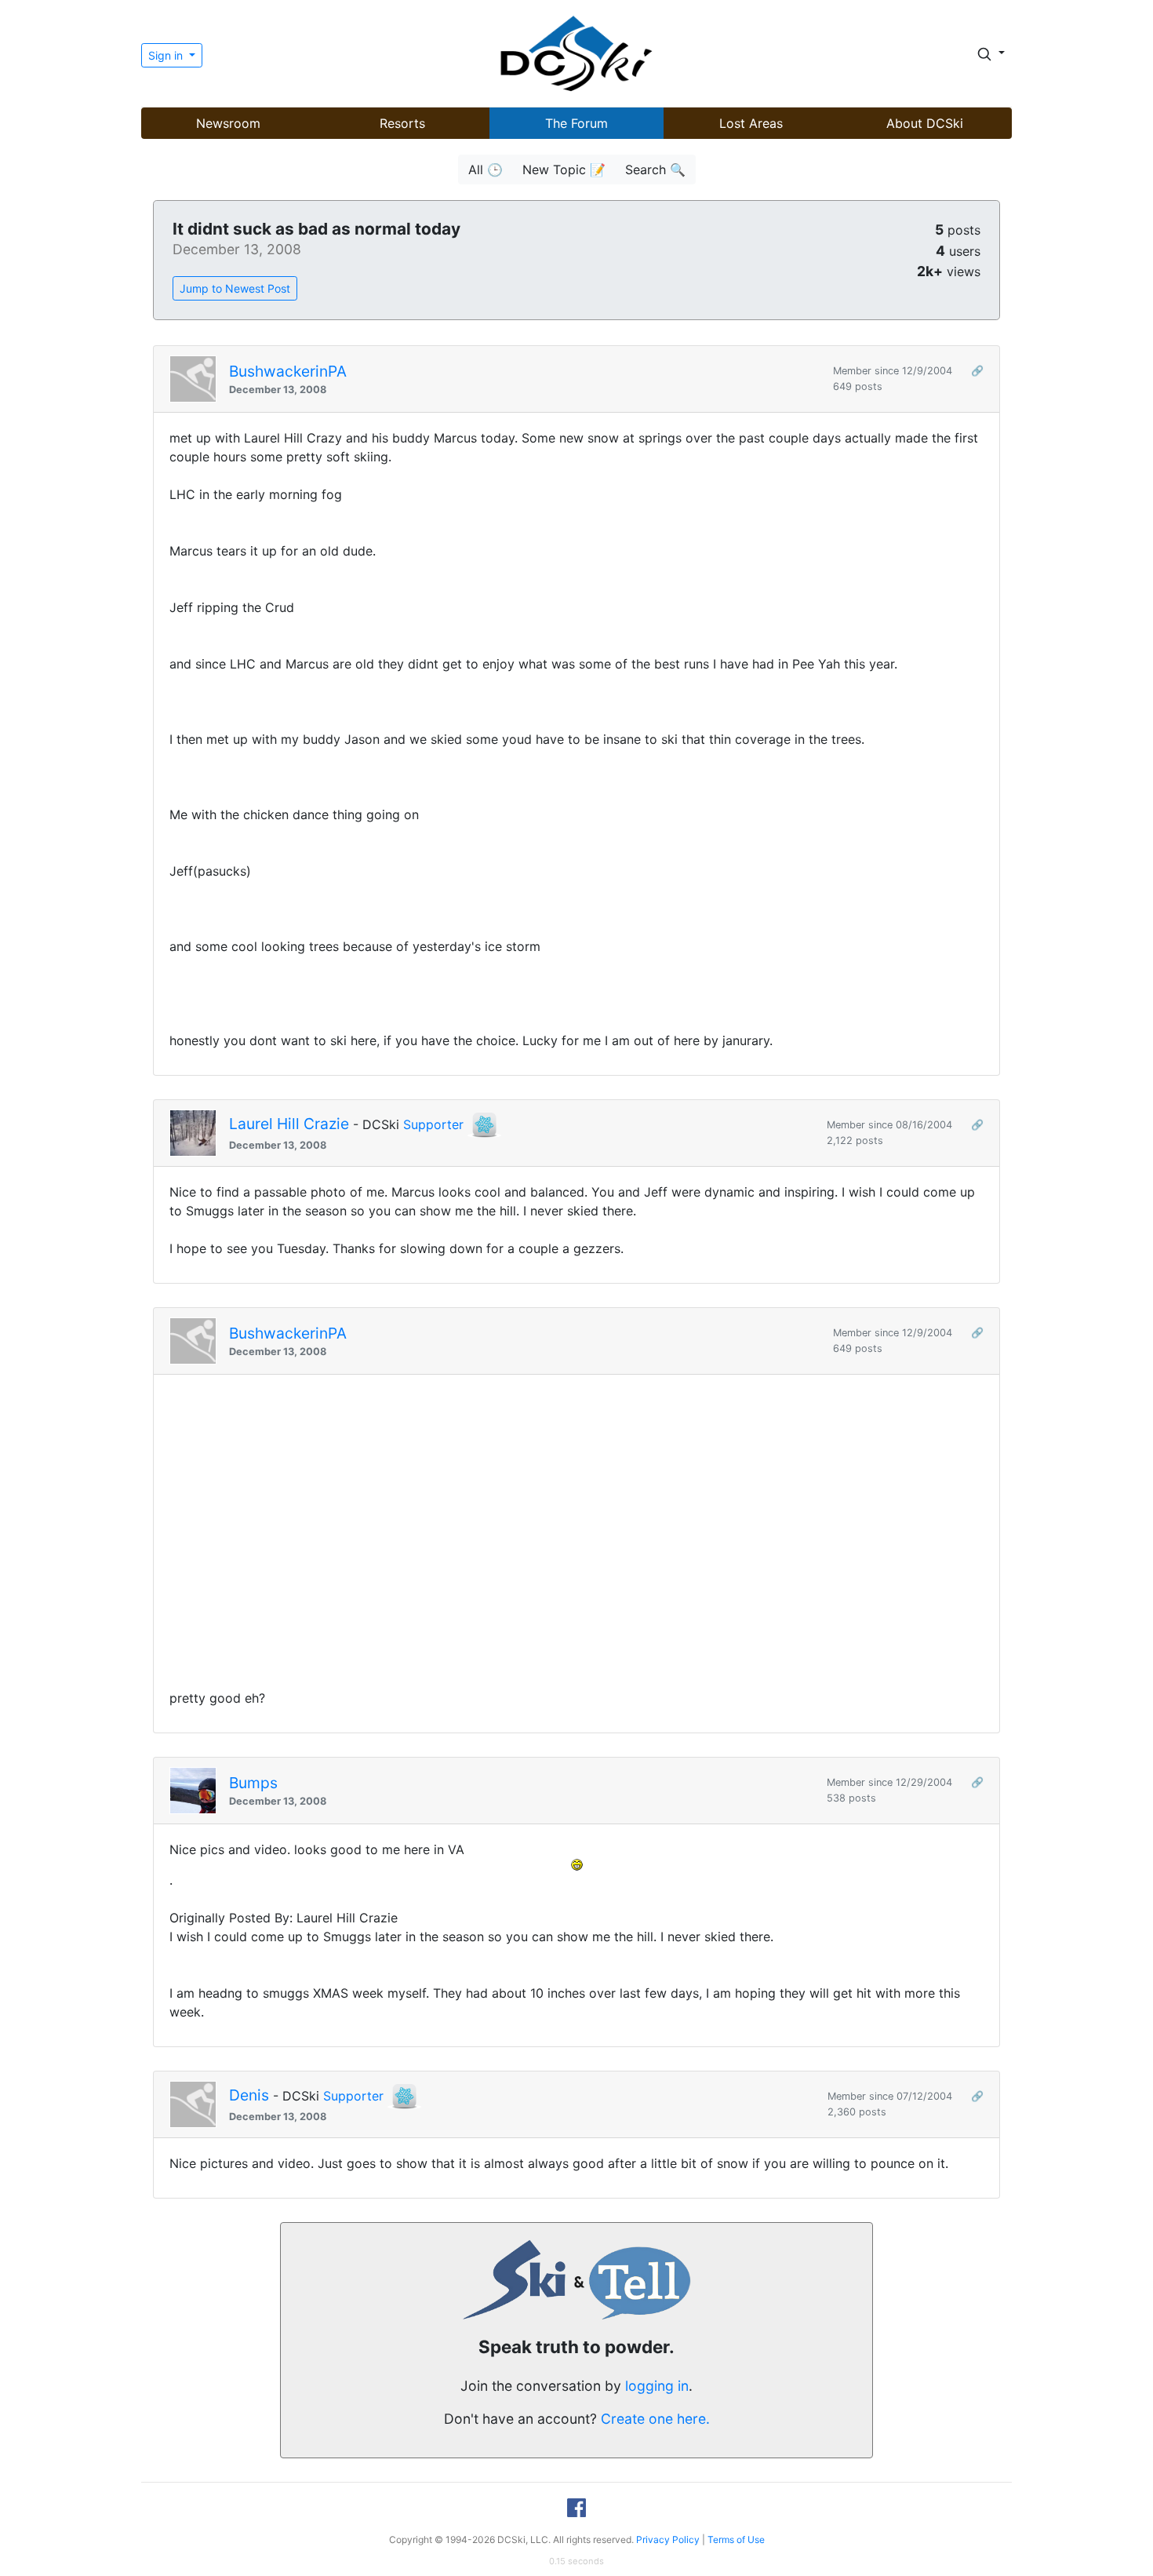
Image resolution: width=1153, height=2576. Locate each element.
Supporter (433, 1124)
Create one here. (655, 2419)
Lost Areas (751, 123)
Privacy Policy (668, 2540)
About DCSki (925, 123)
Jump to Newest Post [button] (235, 288)
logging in (657, 2386)
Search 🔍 (655, 169)
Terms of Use (736, 2540)
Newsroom (228, 123)
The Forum (576, 123)
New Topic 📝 (564, 169)
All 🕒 (486, 169)
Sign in (167, 55)
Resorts (402, 123)
